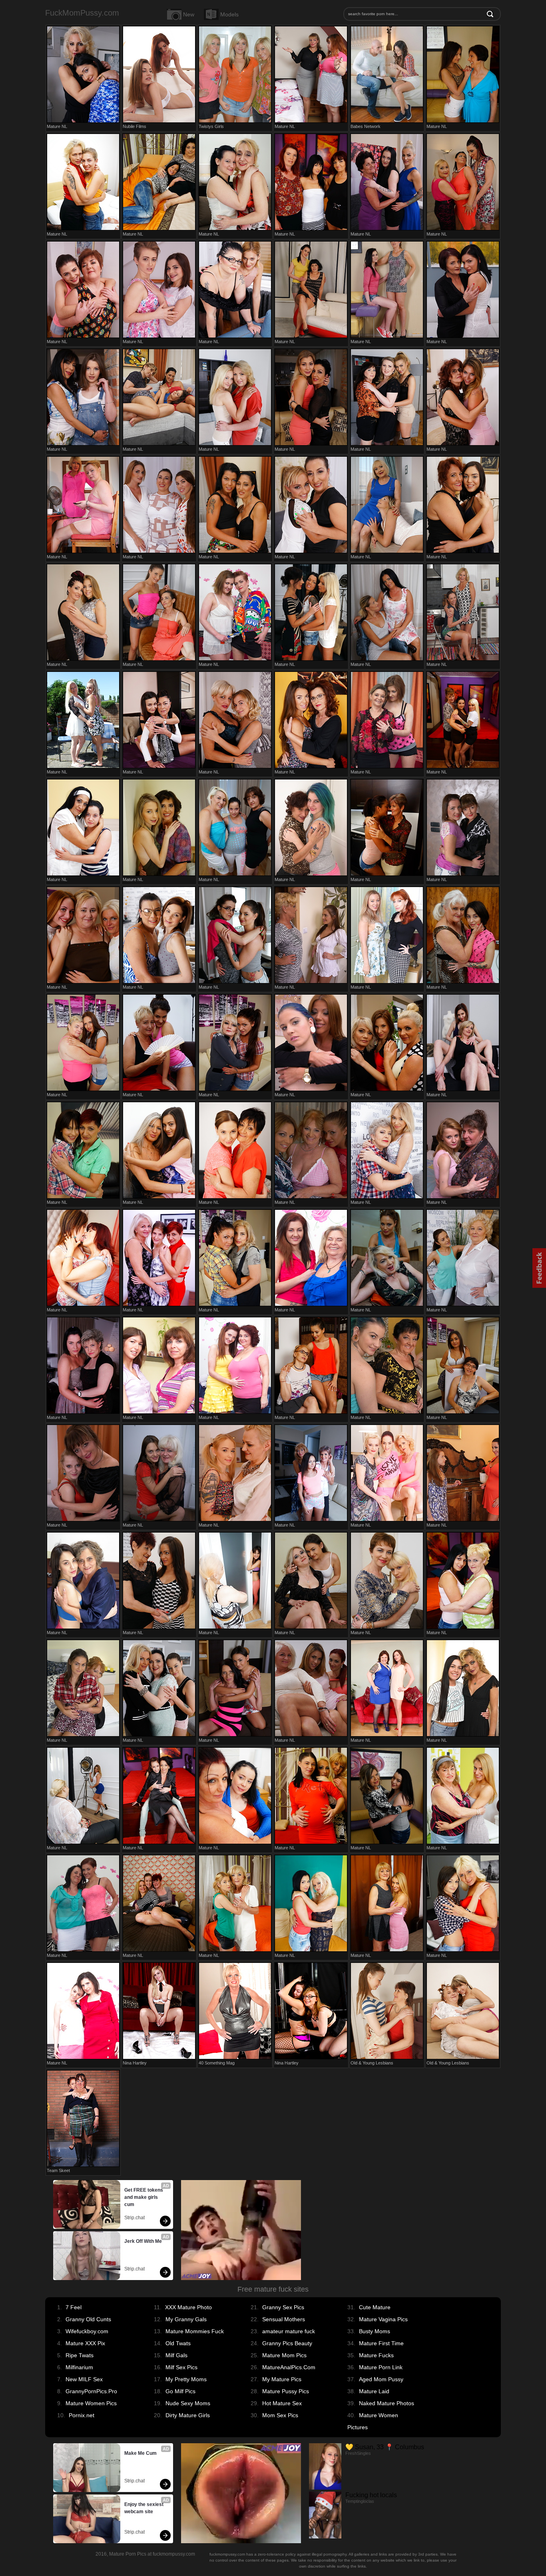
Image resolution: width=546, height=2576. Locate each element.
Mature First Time (381, 2343)
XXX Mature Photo (188, 2307)
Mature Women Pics (91, 2403)
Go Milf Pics (180, 2391)
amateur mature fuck (289, 2331)
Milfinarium (79, 2367)
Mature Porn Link (381, 2367)
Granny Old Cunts (88, 2319)
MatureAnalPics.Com (289, 2367)
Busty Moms (375, 2331)
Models (229, 14)
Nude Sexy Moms (188, 2403)
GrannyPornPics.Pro (91, 2391)
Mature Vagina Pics (383, 2319)
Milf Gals (176, 2355)
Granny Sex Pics (283, 2307)
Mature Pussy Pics (286, 2391)
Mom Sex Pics (280, 2415)
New (189, 14)
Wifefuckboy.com (87, 2331)
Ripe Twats (80, 2355)
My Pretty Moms (186, 2379)
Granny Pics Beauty (287, 2343)
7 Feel (74, 2307)
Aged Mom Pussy (381, 2379)
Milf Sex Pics (181, 2367)
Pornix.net (82, 2415)
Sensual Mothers (284, 2319)
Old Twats (178, 2343)
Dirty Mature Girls (188, 2415)
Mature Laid (374, 2391)
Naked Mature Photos (387, 2403)
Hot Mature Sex (282, 2403)
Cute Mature (375, 2307)
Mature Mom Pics (284, 2355)
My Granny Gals (186, 2319)
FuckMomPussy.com (82, 13)
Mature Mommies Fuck (195, 2331)
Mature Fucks (376, 2355)
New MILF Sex (84, 2379)
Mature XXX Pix (85, 2343)
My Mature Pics (282, 2379)
